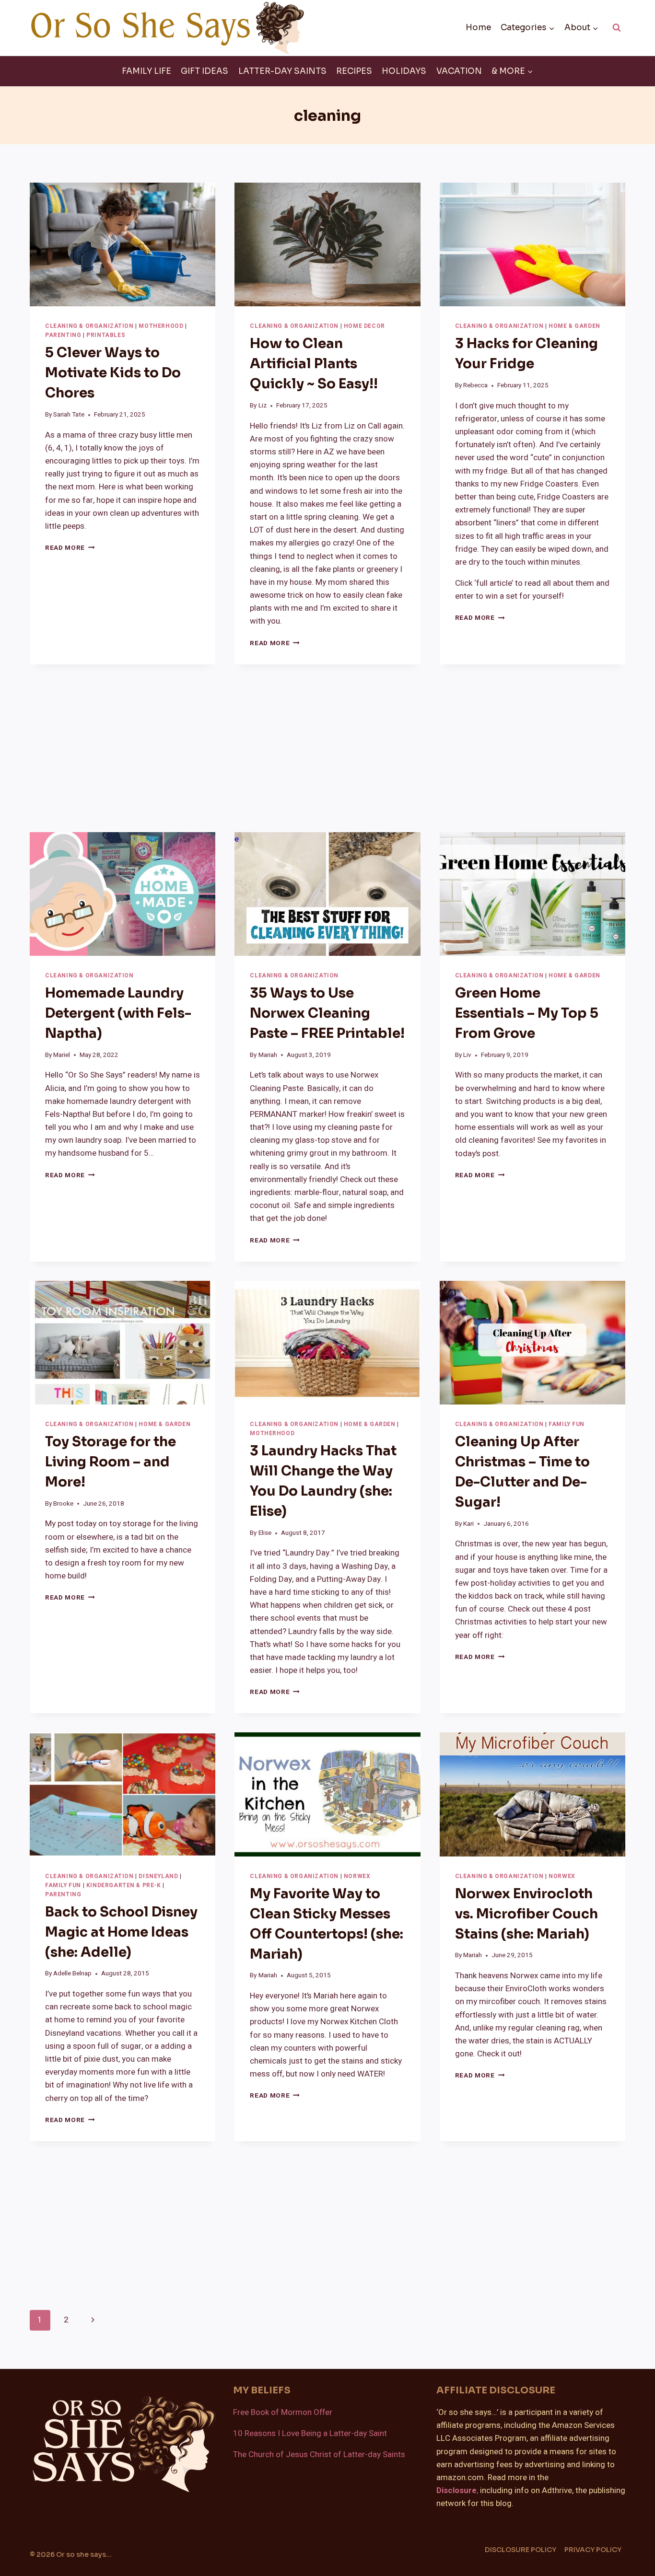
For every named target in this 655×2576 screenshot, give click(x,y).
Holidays (404, 71)
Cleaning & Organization (89, 326)
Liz (263, 406)
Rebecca (475, 385)
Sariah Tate (69, 415)
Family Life (146, 71)
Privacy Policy (593, 2550)
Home (478, 28)
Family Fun (567, 1424)
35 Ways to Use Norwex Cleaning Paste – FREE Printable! (327, 1013)
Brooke (63, 1504)
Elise (265, 1533)
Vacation (459, 71)
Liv (467, 1055)
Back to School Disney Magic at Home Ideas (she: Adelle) (121, 1932)
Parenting (63, 335)
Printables (106, 335)
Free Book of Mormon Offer (283, 2412)
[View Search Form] (617, 28)
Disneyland (158, 1876)
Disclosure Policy (520, 2550)
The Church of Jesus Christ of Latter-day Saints (319, 2454)
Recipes (354, 71)
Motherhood (161, 326)
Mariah (268, 1055)
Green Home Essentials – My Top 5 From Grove (527, 1013)
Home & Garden (574, 326)
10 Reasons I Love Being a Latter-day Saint (310, 2433)
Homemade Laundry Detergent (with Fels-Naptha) (118, 1013)
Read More (70, 548)
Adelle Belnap (72, 1973)
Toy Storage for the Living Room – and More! (111, 1462)
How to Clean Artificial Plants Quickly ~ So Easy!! (314, 364)
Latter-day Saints (282, 71)
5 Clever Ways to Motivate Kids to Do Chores (113, 373)
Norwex (357, 1876)
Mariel (62, 1055)
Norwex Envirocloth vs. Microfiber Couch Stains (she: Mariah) (526, 1914)
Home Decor (364, 326)
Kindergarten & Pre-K (124, 1886)
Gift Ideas (205, 71)
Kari (468, 1524)
